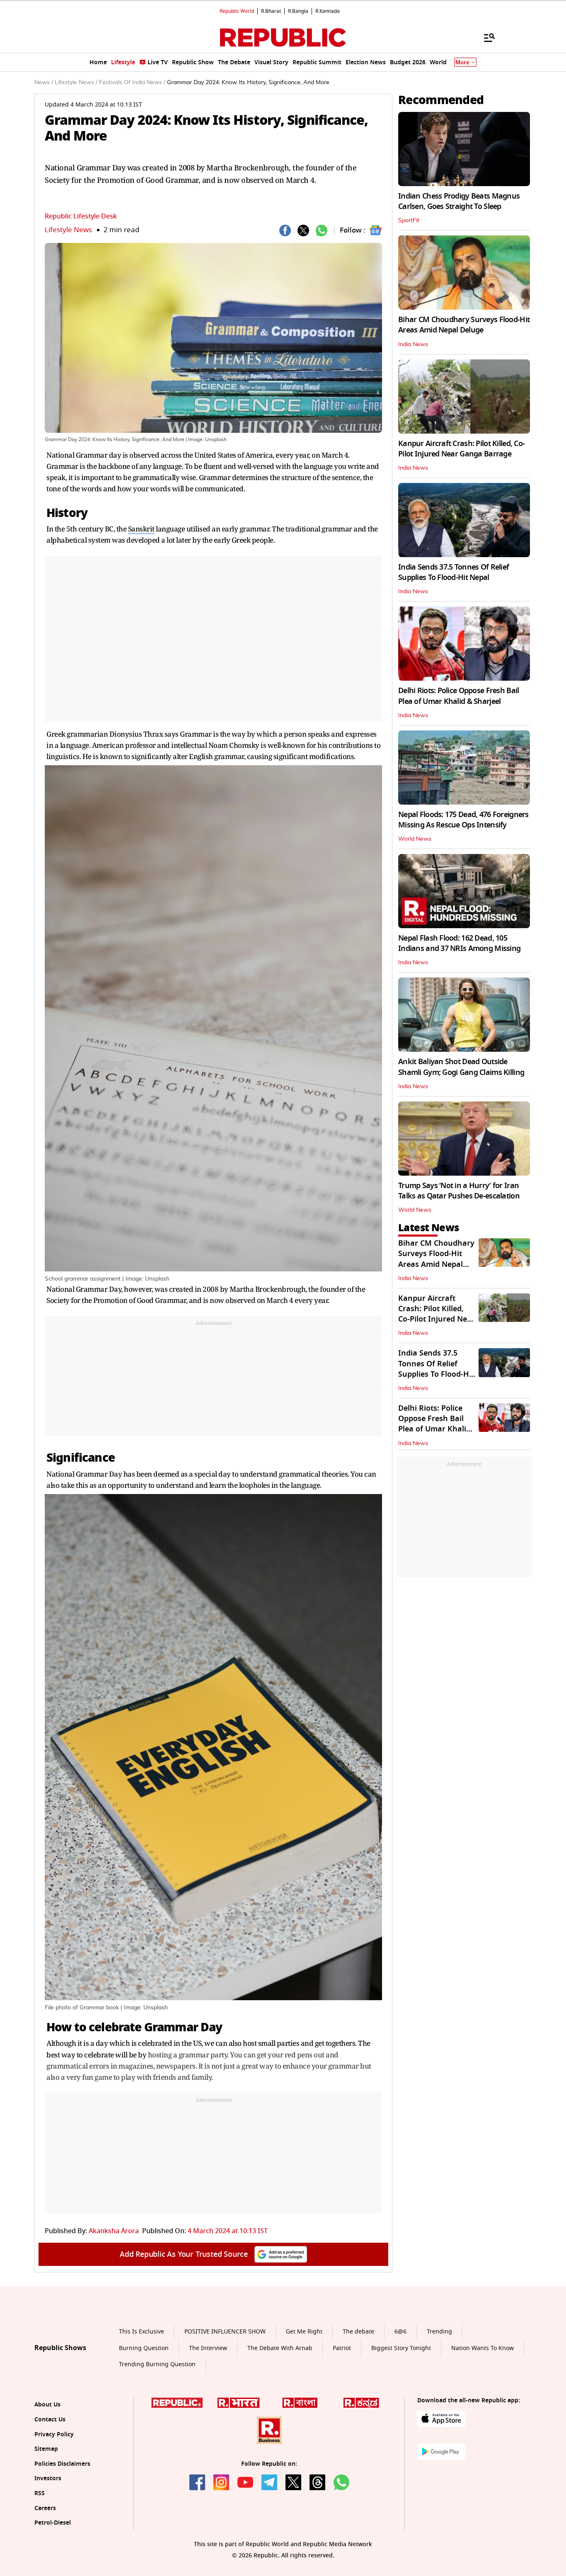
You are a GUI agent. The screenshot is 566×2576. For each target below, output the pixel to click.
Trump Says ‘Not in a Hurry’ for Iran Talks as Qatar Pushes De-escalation (459, 1191)
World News (415, 839)
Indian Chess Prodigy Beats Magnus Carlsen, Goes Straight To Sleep (459, 201)
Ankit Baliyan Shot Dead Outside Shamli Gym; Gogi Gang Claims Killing (461, 1067)
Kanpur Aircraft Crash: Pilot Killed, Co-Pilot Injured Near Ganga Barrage (461, 449)
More (462, 62)
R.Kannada (328, 11)
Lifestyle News (68, 230)
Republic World (237, 11)
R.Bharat (271, 11)
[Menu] (485, 37)
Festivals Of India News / (132, 82)
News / (44, 82)
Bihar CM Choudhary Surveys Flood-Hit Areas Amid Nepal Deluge (464, 325)
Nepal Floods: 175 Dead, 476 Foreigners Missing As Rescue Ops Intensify (463, 820)
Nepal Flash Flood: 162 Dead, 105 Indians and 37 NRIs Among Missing (459, 943)
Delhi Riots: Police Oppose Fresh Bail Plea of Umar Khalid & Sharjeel (458, 696)
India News (413, 344)
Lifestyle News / (76, 82)
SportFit (409, 221)
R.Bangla (298, 11)
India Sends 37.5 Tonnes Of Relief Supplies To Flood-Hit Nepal (454, 572)
